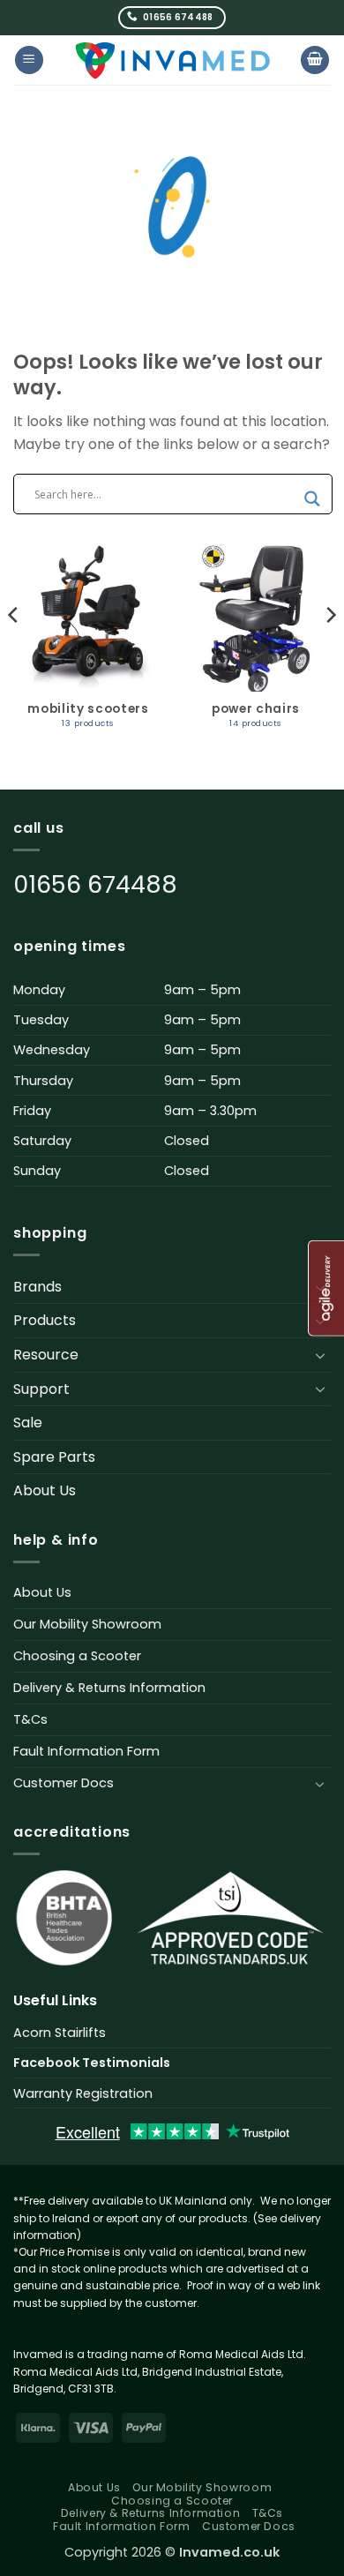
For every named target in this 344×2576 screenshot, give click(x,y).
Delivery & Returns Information (109, 1688)
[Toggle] (320, 1355)
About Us (45, 1490)
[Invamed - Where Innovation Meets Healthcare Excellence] (172, 60)
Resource (46, 1355)
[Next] (330, 650)
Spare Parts (54, 1457)
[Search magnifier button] (312, 499)
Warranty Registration (83, 2093)
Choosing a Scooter (77, 1656)
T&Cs (30, 1719)
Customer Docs (64, 1783)
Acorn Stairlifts (60, 2033)
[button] (29, 60)
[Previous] (14, 650)
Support (41, 1389)
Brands (37, 1287)
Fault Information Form (86, 1751)
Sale (28, 1423)
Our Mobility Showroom (87, 1624)
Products (45, 1320)
